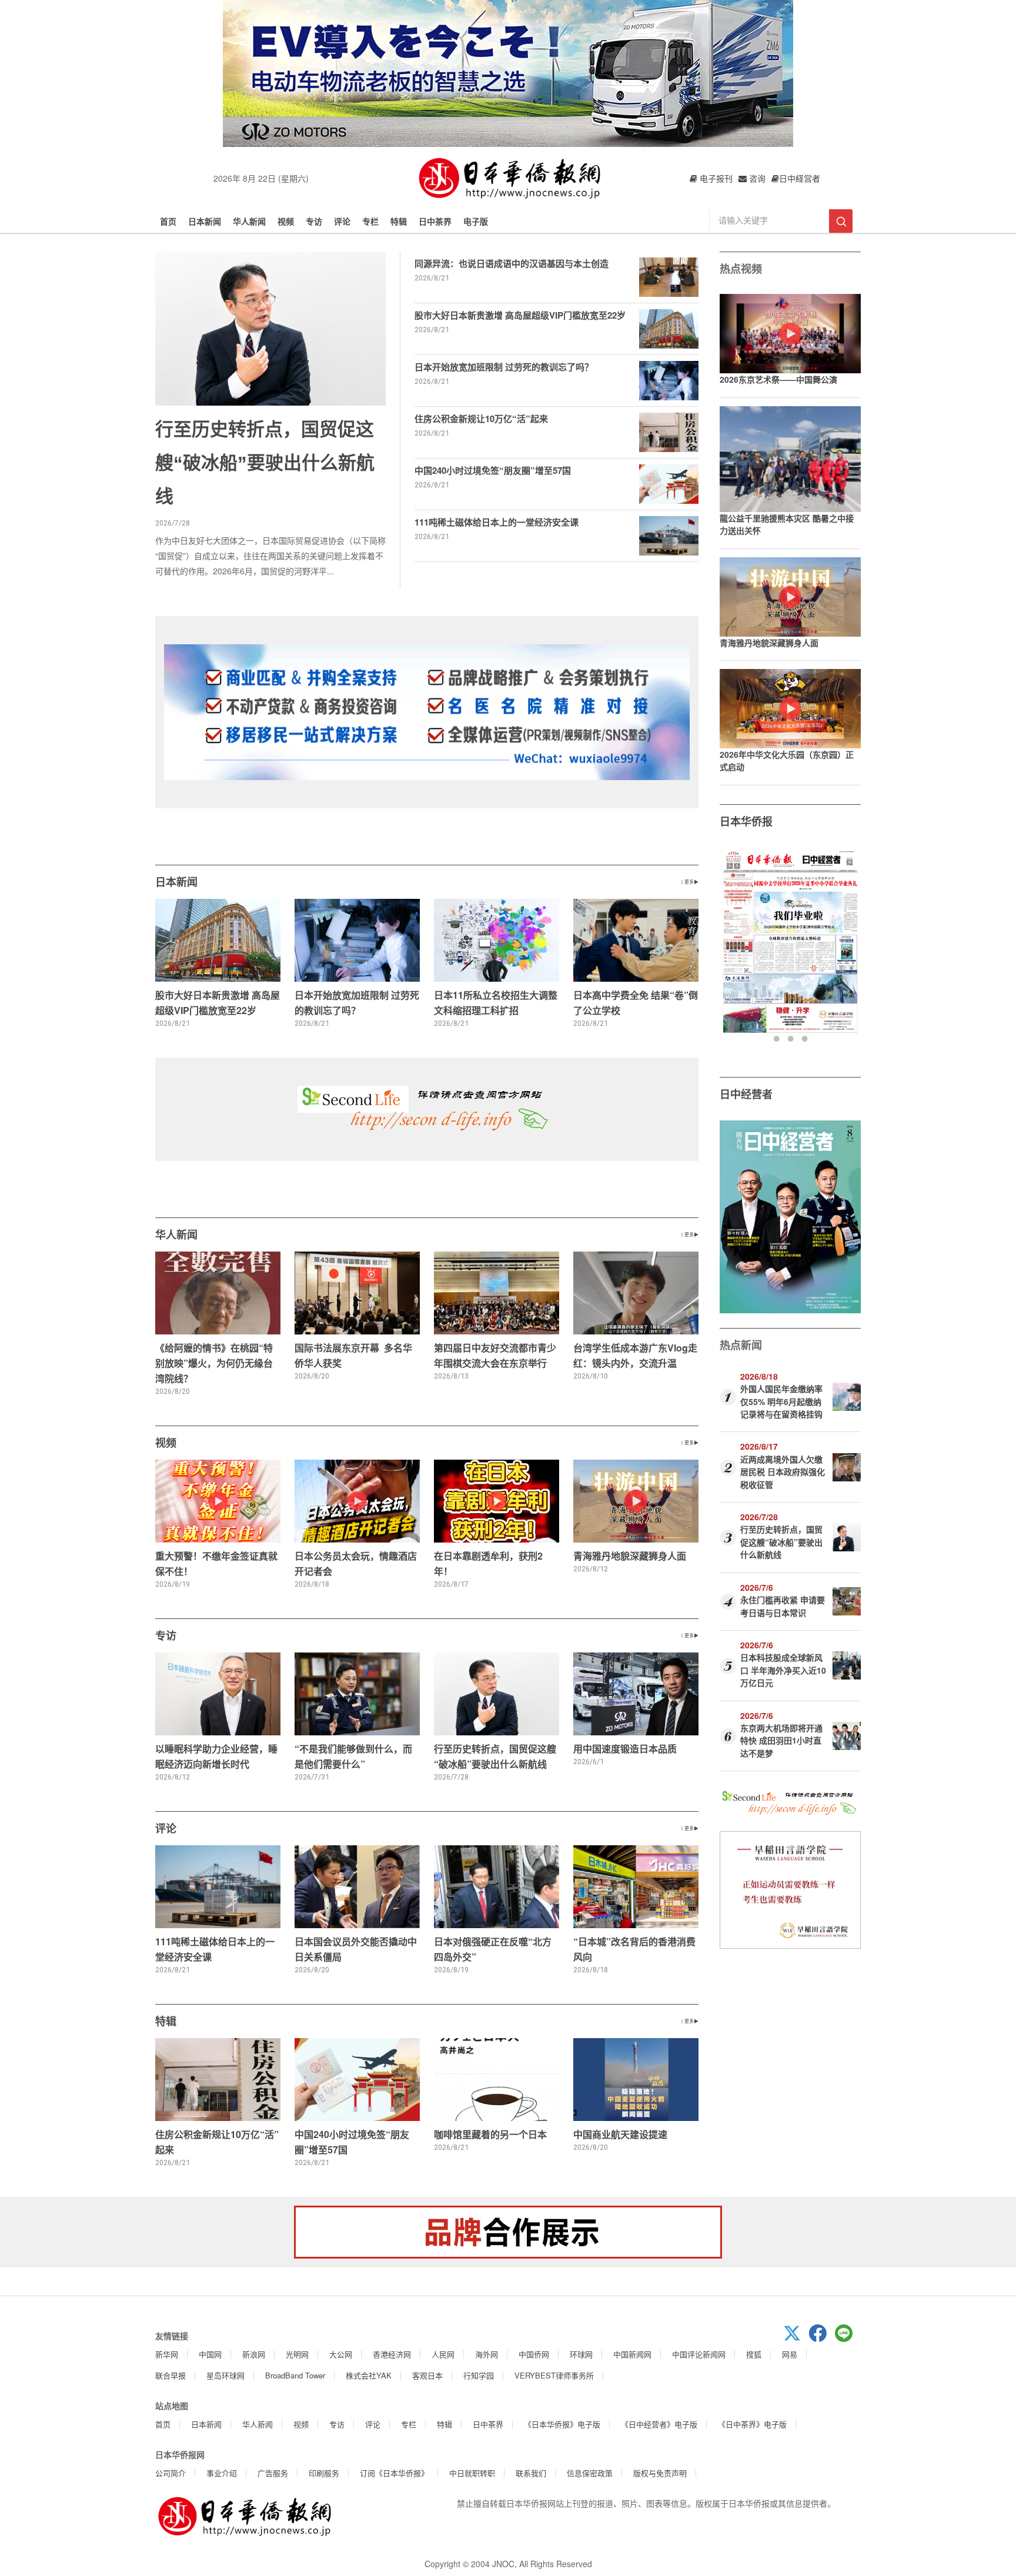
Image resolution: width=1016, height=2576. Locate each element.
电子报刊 (715, 178)
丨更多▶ (689, 881)
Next (850, 946)
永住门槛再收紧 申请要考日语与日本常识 (783, 1606)
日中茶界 (435, 221)
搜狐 (754, 2354)
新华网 (167, 2354)
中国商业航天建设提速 (620, 2134)
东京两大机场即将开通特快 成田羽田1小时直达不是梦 (781, 1740)
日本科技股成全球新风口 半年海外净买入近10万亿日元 (783, 1670)
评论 (342, 221)
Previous (730, 946)
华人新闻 (249, 221)
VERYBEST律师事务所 (554, 2375)
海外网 (487, 2354)
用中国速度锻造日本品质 (625, 1749)
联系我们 (531, 2473)
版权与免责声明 (660, 2473)
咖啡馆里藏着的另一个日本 (490, 2134)
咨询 (756, 178)
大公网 (341, 2354)
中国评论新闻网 (699, 2354)
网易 (790, 2354)
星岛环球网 (225, 2375)
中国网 (210, 2354)
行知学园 (479, 2375)
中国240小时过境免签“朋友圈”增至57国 (493, 470)
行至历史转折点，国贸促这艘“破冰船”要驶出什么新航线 (265, 463)
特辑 (399, 221)
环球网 (581, 2354)
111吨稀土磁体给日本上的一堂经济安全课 (497, 522)
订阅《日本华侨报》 (394, 2473)
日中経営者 (800, 178)
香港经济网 (392, 2354)
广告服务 (273, 2473)
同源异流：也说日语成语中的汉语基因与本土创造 (512, 263)
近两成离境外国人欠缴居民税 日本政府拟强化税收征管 (783, 1472)
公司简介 (171, 2473)
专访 (314, 221)
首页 (168, 221)
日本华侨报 (746, 821)
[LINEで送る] (848, 2339)
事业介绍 (222, 2473)
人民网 (443, 2354)
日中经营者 (746, 1094)
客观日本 (427, 2375)
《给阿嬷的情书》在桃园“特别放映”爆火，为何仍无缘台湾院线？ (214, 1363)
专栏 (370, 221)
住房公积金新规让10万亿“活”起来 (481, 419)
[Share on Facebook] (822, 2339)
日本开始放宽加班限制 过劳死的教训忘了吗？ (504, 367)
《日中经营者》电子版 (659, 2424)
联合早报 (171, 2375)
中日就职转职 (472, 2473)
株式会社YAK (369, 2375)
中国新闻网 (632, 2354)
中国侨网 (534, 2354)
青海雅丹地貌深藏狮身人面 (630, 1556)
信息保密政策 (590, 2473)
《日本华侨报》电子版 (562, 2424)
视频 (286, 221)
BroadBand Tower (295, 2375)
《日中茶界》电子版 (752, 2424)
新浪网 (254, 2354)
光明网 (297, 2354)
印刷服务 (324, 2473)
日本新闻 (205, 221)
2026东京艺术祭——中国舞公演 (778, 379)
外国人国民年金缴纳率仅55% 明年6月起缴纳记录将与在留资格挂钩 (781, 1401)
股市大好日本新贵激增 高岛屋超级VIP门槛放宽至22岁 (520, 315)
